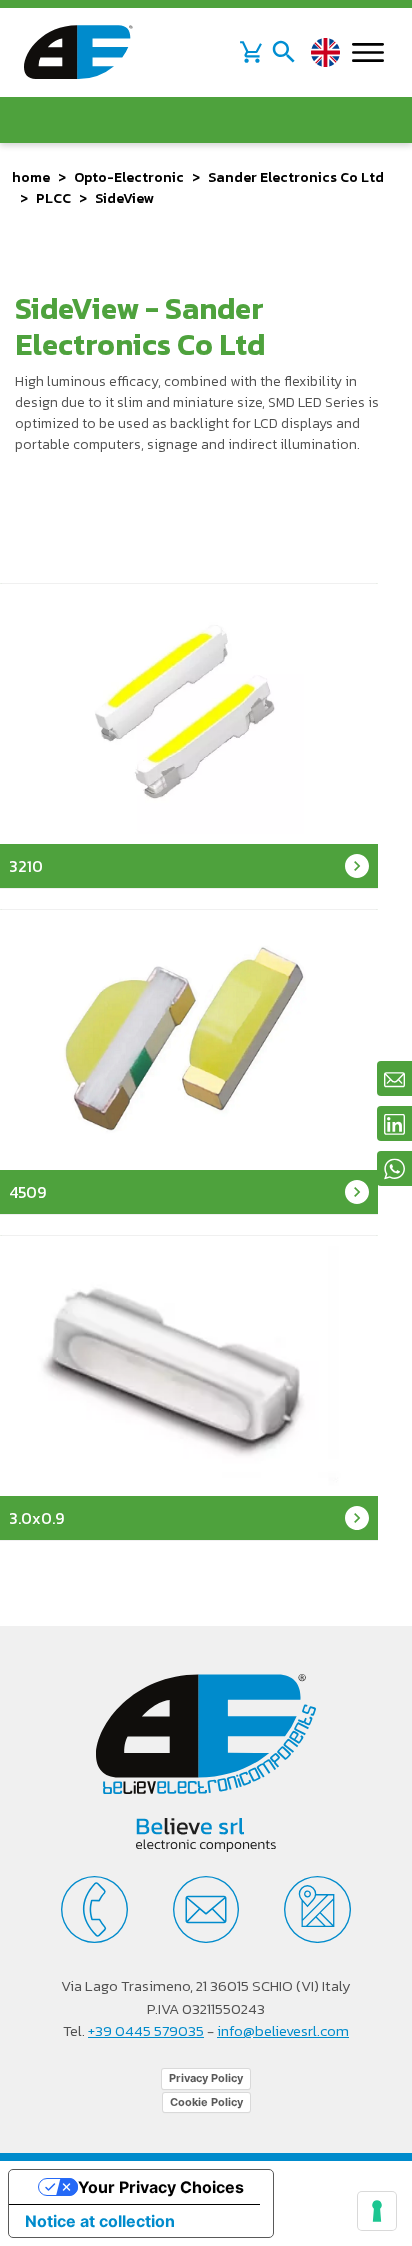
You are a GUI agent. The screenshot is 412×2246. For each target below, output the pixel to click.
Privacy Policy (206, 2078)
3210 (26, 866)
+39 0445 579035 (146, 2030)
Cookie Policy (206, 2102)
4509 (27, 1192)
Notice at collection (100, 2221)
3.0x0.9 (36, 1518)
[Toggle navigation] (284, 52)
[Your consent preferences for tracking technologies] (377, 2211)
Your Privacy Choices (161, 2187)
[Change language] (325, 52)
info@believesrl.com (283, 2030)
